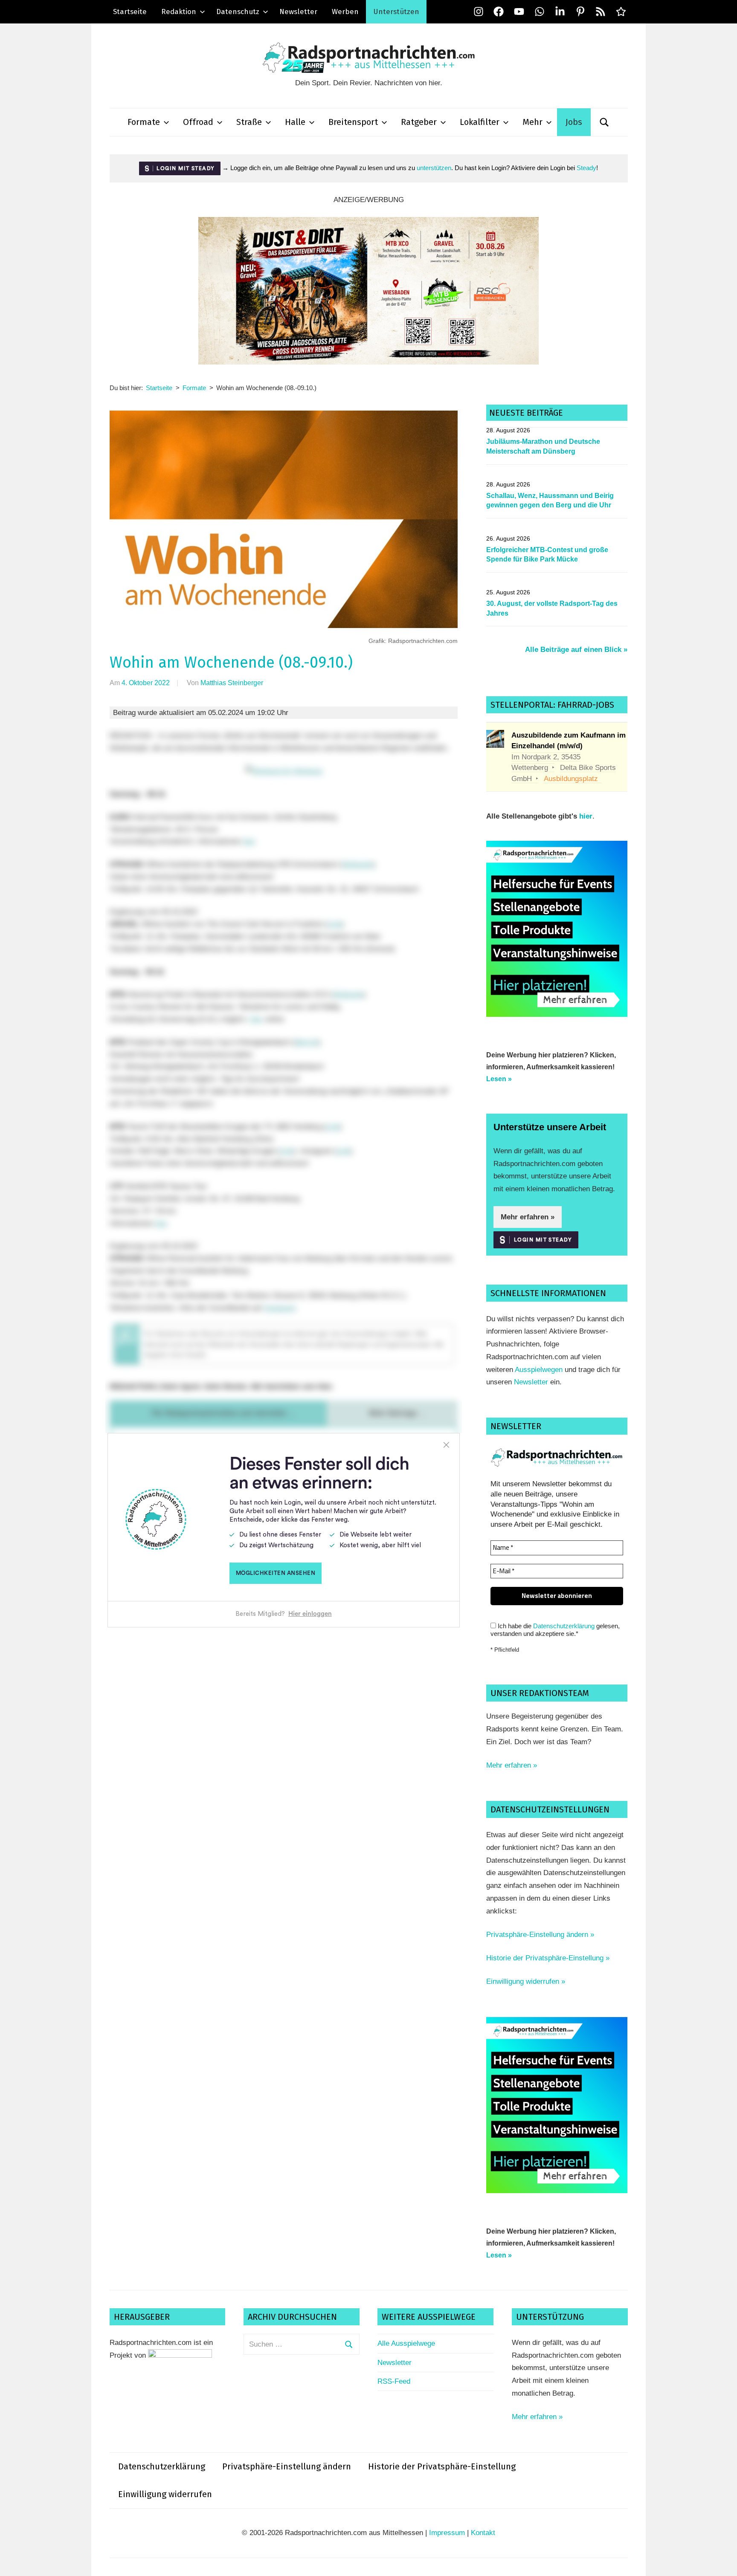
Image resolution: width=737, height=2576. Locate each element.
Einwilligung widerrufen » (526, 1981)
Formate (144, 122)
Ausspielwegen (539, 1370)
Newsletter (298, 12)
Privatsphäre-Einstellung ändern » (540, 1935)
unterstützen (434, 168)
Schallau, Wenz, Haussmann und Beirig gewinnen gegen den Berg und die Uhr (550, 500)
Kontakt (483, 2533)
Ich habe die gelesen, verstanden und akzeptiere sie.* (555, 1630)
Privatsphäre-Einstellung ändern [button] (287, 2466)
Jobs (574, 122)
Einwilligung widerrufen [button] (165, 2494)
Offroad (198, 122)
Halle (295, 122)
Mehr (532, 122)
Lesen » (499, 1079)
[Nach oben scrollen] (722, 2561)
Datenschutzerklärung (564, 1626)
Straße (249, 122)
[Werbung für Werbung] (557, 1014)
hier (586, 816)
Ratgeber (419, 122)
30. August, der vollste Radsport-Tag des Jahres (552, 608)
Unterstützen (396, 12)
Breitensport (353, 122)
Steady (586, 168)
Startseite (130, 12)
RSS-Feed (394, 2381)
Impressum (447, 2533)
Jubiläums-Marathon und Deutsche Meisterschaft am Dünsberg (543, 446)
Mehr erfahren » (528, 1217)
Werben (345, 12)
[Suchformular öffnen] (604, 122)
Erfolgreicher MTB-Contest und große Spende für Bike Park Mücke (547, 554)
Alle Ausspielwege (406, 2343)
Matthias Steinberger (232, 683)
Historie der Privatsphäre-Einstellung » (548, 1958)
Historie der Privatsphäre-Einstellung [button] (442, 2466)
